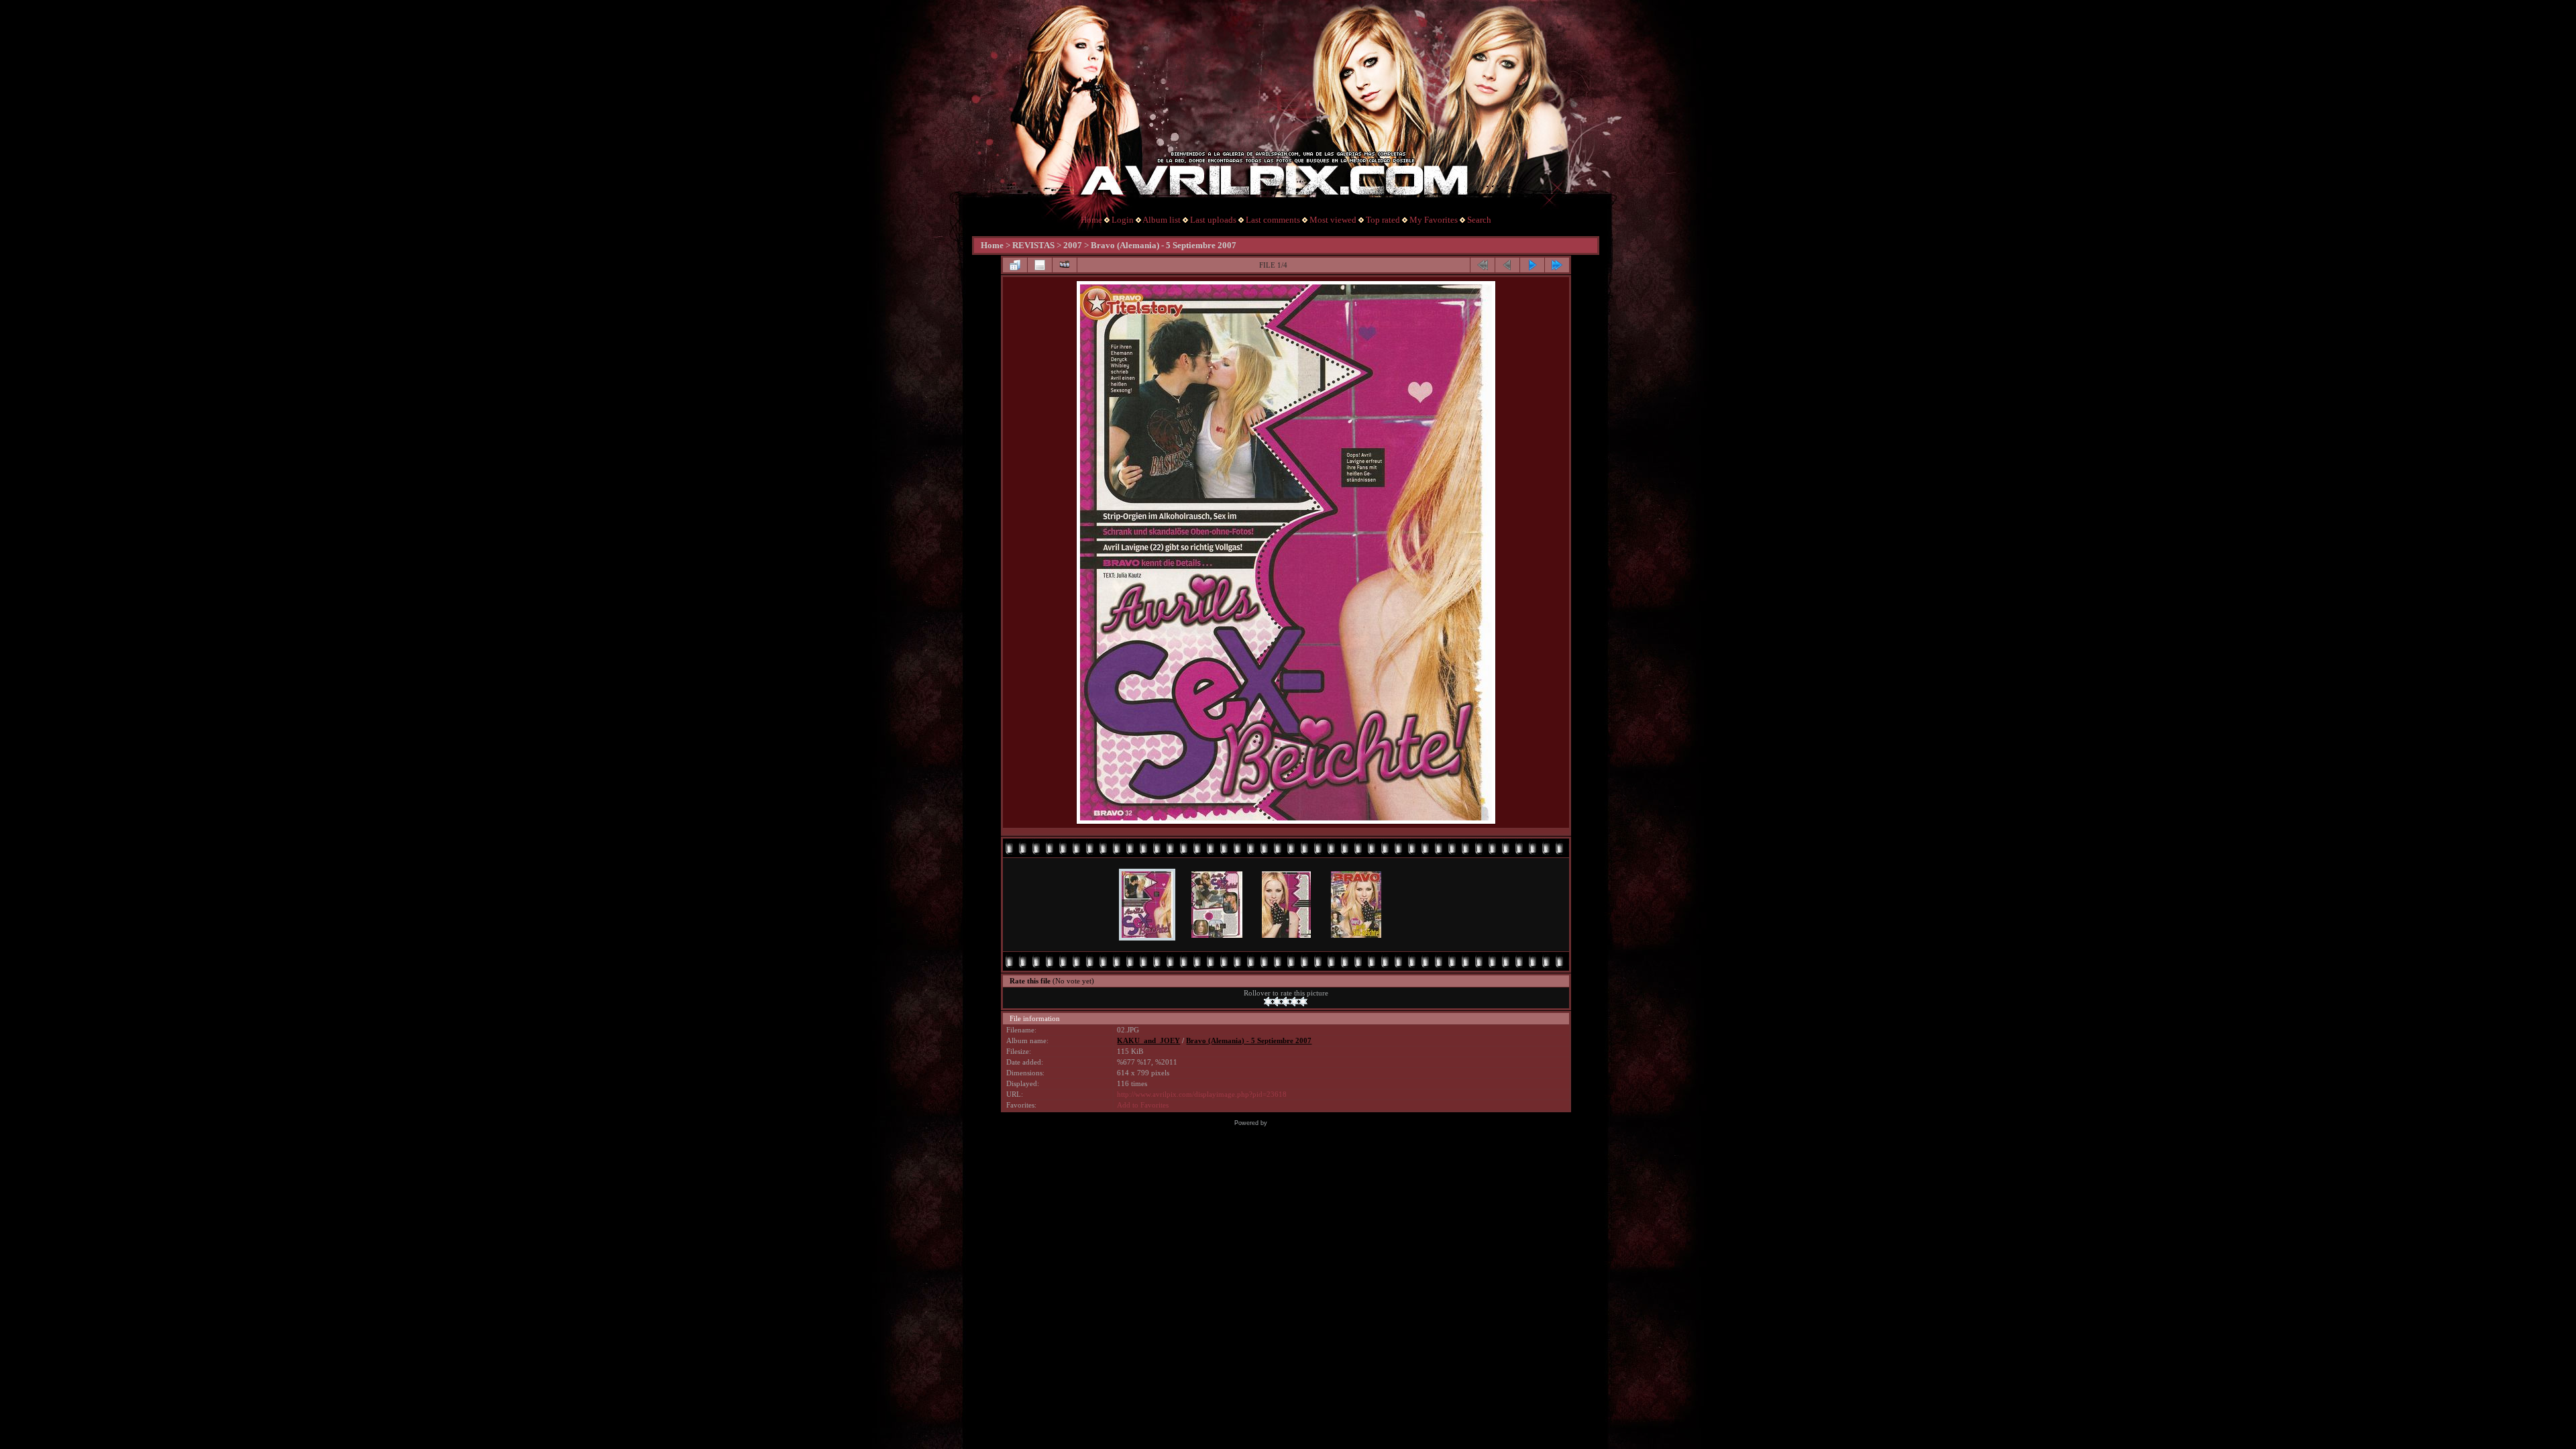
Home (1091, 220)
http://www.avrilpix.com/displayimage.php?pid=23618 (1202, 1094)
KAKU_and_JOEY (1148, 1041)
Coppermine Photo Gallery (1306, 1123)
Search (1479, 220)
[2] (1277, 1002)
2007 (1073, 245)
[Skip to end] (1557, 265)
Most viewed (1333, 220)
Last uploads (1213, 220)
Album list (1162, 220)
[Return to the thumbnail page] (1015, 265)
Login (1123, 220)
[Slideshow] (1065, 265)
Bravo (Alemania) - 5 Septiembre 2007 (1164, 245)
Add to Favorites (1143, 1105)
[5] (1303, 1002)
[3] (1286, 1002)
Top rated (1383, 220)
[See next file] (1532, 265)
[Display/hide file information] (1040, 265)
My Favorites (1434, 220)
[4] (1294, 1002)
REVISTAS (1033, 245)
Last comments (1273, 220)
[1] (1268, 1002)
